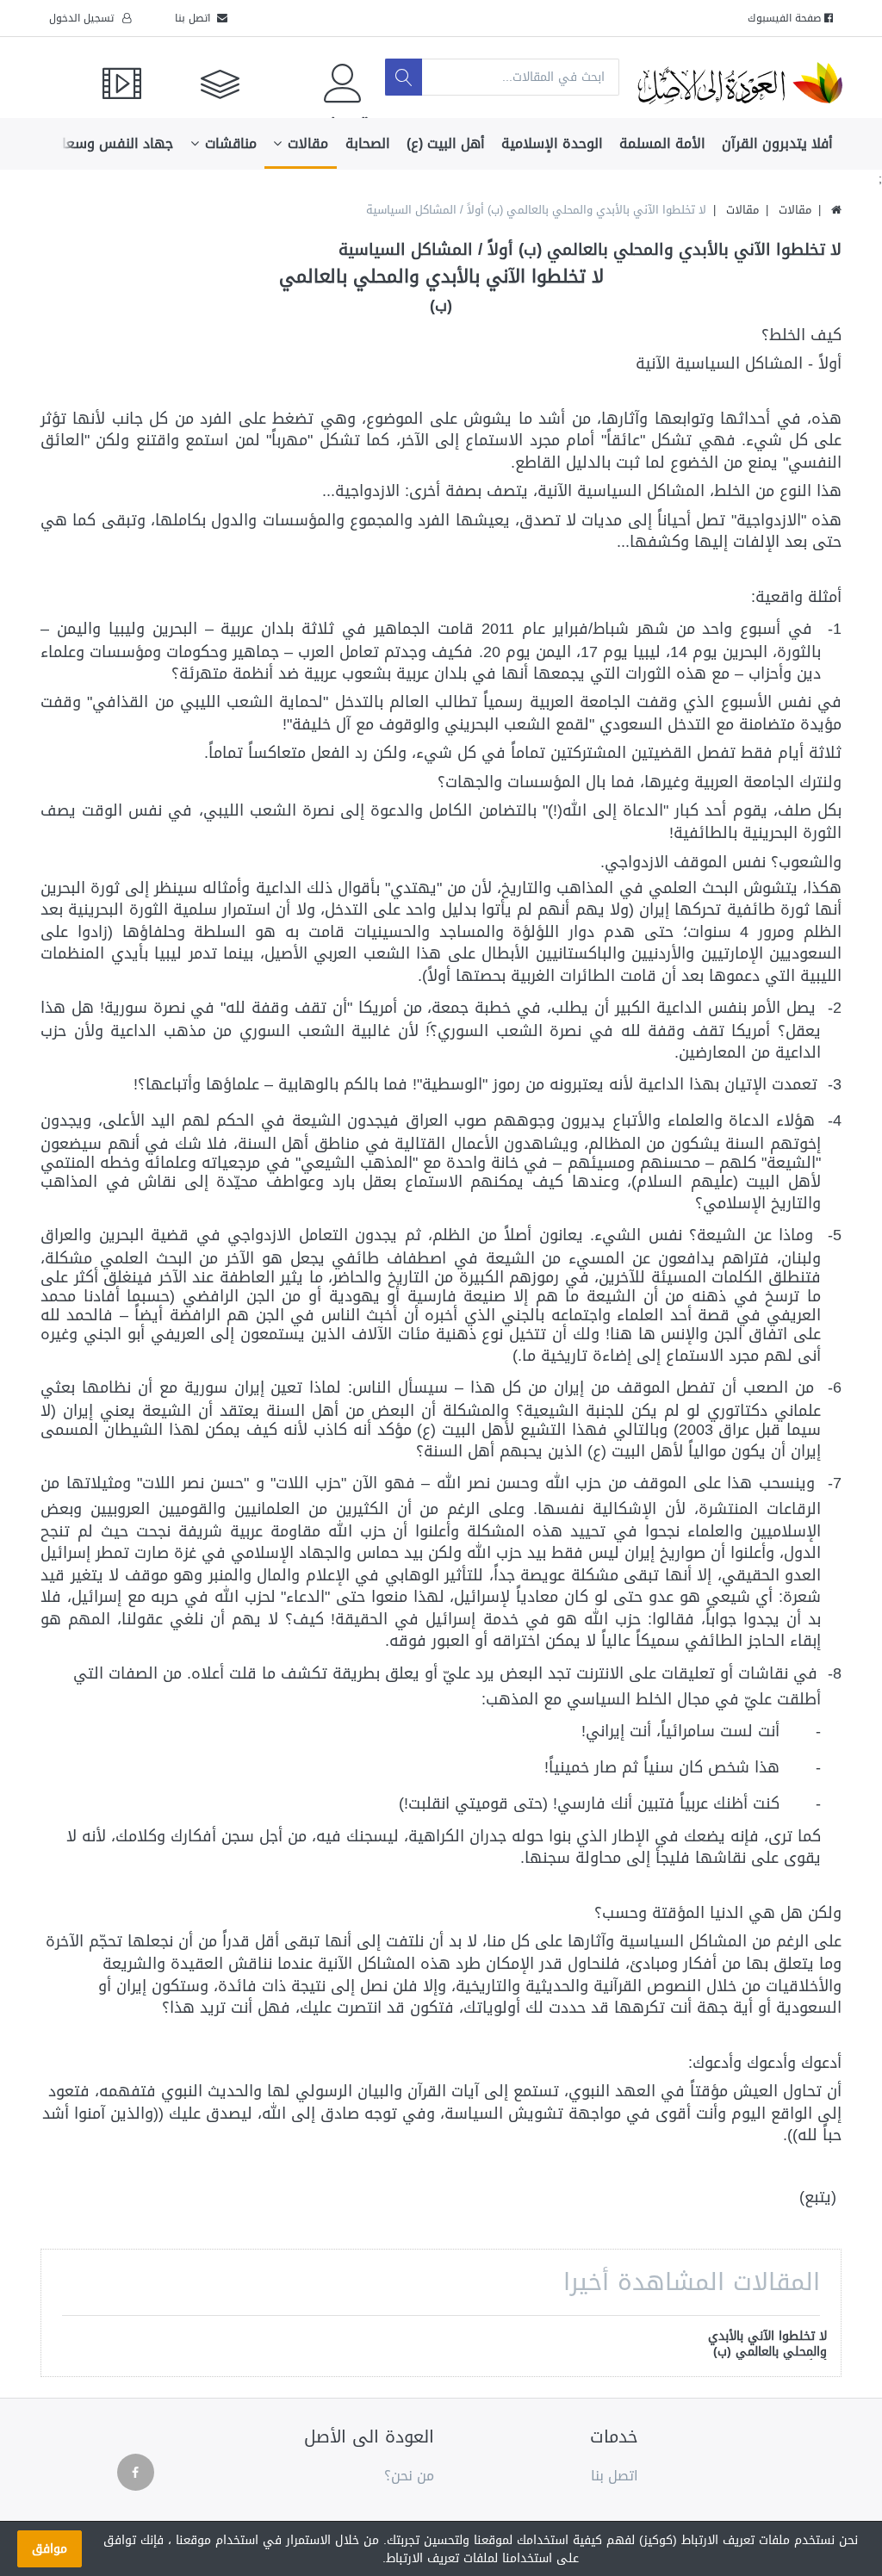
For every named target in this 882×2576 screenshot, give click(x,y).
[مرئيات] (96, 77)
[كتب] (202, 77)
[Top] (836, 210)
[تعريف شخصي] (313, 77)
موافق (50, 2549)
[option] (760, 2346)
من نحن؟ (409, 2477)
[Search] (404, 77)
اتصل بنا (196, 18)
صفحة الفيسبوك (786, 18)
